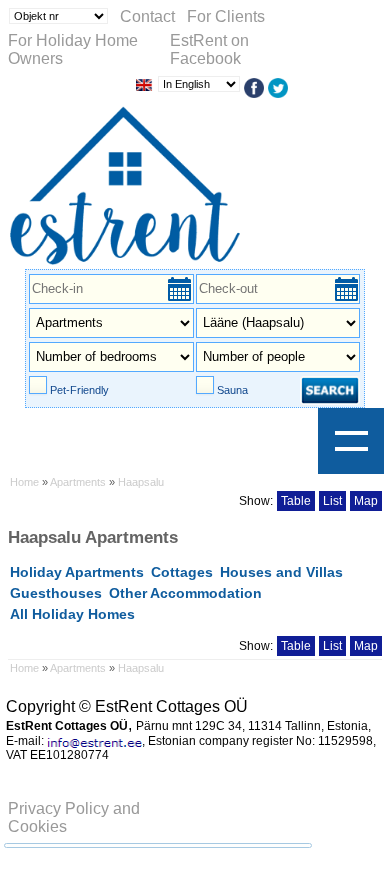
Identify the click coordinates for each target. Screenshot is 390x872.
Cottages (182, 572)
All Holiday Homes (72, 614)
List (332, 501)
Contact (147, 16)
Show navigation (351, 441)
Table (296, 501)
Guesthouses (56, 593)
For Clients (226, 16)
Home (24, 482)
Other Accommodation (185, 593)
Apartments (79, 482)
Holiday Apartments (77, 572)
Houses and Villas (281, 572)
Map (366, 501)
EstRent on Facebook (209, 49)
